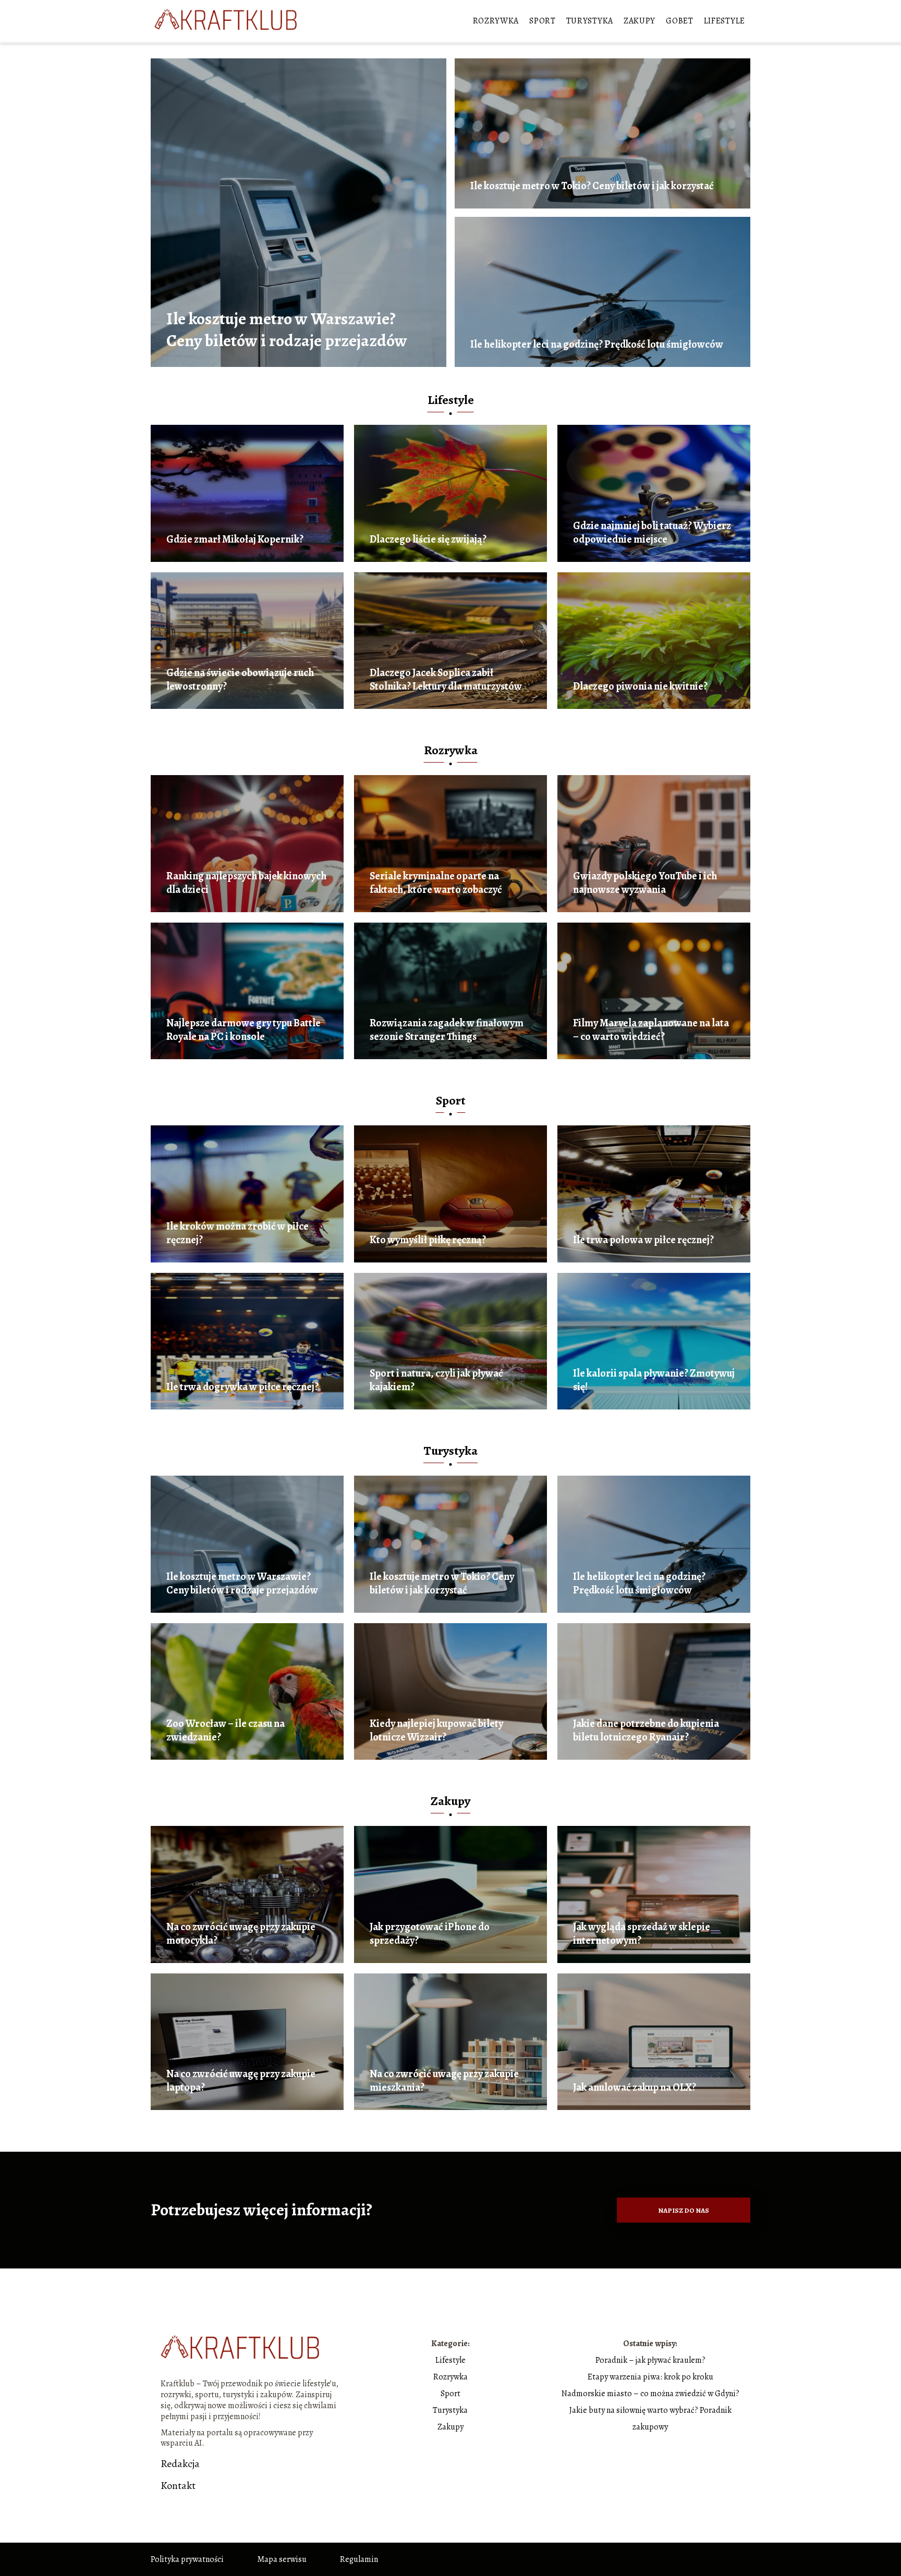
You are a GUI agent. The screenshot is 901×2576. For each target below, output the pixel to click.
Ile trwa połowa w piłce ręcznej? (643, 1240)
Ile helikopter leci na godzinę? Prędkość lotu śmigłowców (597, 345)
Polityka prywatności (187, 2559)
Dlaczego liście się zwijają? (428, 539)
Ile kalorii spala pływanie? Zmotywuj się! (654, 1380)
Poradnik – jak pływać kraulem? (650, 2360)
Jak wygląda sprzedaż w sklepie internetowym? (642, 1934)
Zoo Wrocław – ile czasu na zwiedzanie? (226, 1731)
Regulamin (359, 2559)
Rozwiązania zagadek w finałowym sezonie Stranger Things (447, 1030)
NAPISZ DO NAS (684, 2210)
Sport (543, 21)
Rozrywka (496, 21)
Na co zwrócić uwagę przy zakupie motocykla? (241, 1934)
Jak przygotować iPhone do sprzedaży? (430, 1934)
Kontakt (178, 2486)
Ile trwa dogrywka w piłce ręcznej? (242, 1387)
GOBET (680, 21)
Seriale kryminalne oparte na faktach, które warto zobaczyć (436, 883)
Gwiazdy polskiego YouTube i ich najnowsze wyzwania (645, 883)
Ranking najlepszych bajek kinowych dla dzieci (246, 883)
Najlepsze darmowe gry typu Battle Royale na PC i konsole (243, 1030)
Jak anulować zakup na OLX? (635, 2088)
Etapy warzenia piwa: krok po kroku (650, 2377)
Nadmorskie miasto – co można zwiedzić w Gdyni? (650, 2394)
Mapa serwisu (282, 2559)
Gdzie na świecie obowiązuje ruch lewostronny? (240, 680)
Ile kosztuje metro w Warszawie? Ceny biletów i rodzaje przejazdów (287, 330)
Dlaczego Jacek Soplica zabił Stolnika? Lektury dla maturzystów (446, 680)
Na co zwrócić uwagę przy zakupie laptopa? (241, 2081)
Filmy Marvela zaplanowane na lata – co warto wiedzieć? (651, 1030)
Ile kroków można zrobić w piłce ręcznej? (238, 1233)
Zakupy (640, 21)
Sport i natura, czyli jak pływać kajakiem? (436, 1380)
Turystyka (590, 21)
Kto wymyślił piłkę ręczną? (428, 1240)
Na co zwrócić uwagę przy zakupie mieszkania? (444, 2081)
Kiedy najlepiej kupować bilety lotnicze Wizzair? (436, 1731)
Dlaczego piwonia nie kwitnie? (640, 686)
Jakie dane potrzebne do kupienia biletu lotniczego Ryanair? (646, 1731)
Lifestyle (725, 21)
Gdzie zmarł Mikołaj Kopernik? (235, 539)
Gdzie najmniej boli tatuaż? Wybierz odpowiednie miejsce (652, 533)
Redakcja (180, 2464)
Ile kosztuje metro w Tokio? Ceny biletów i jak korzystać (592, 186)
